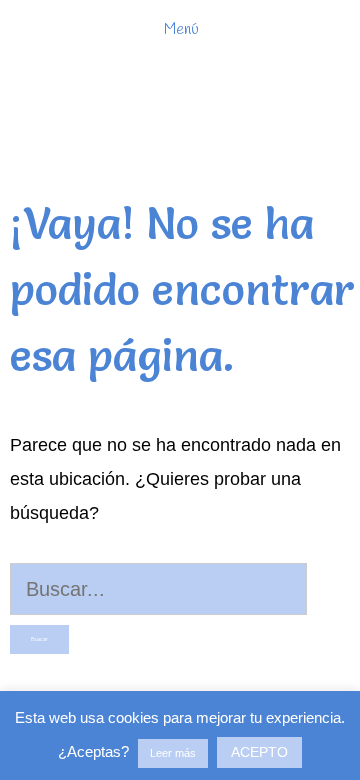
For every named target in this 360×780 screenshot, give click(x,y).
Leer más (173, 753)
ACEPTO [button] (259, 752)
